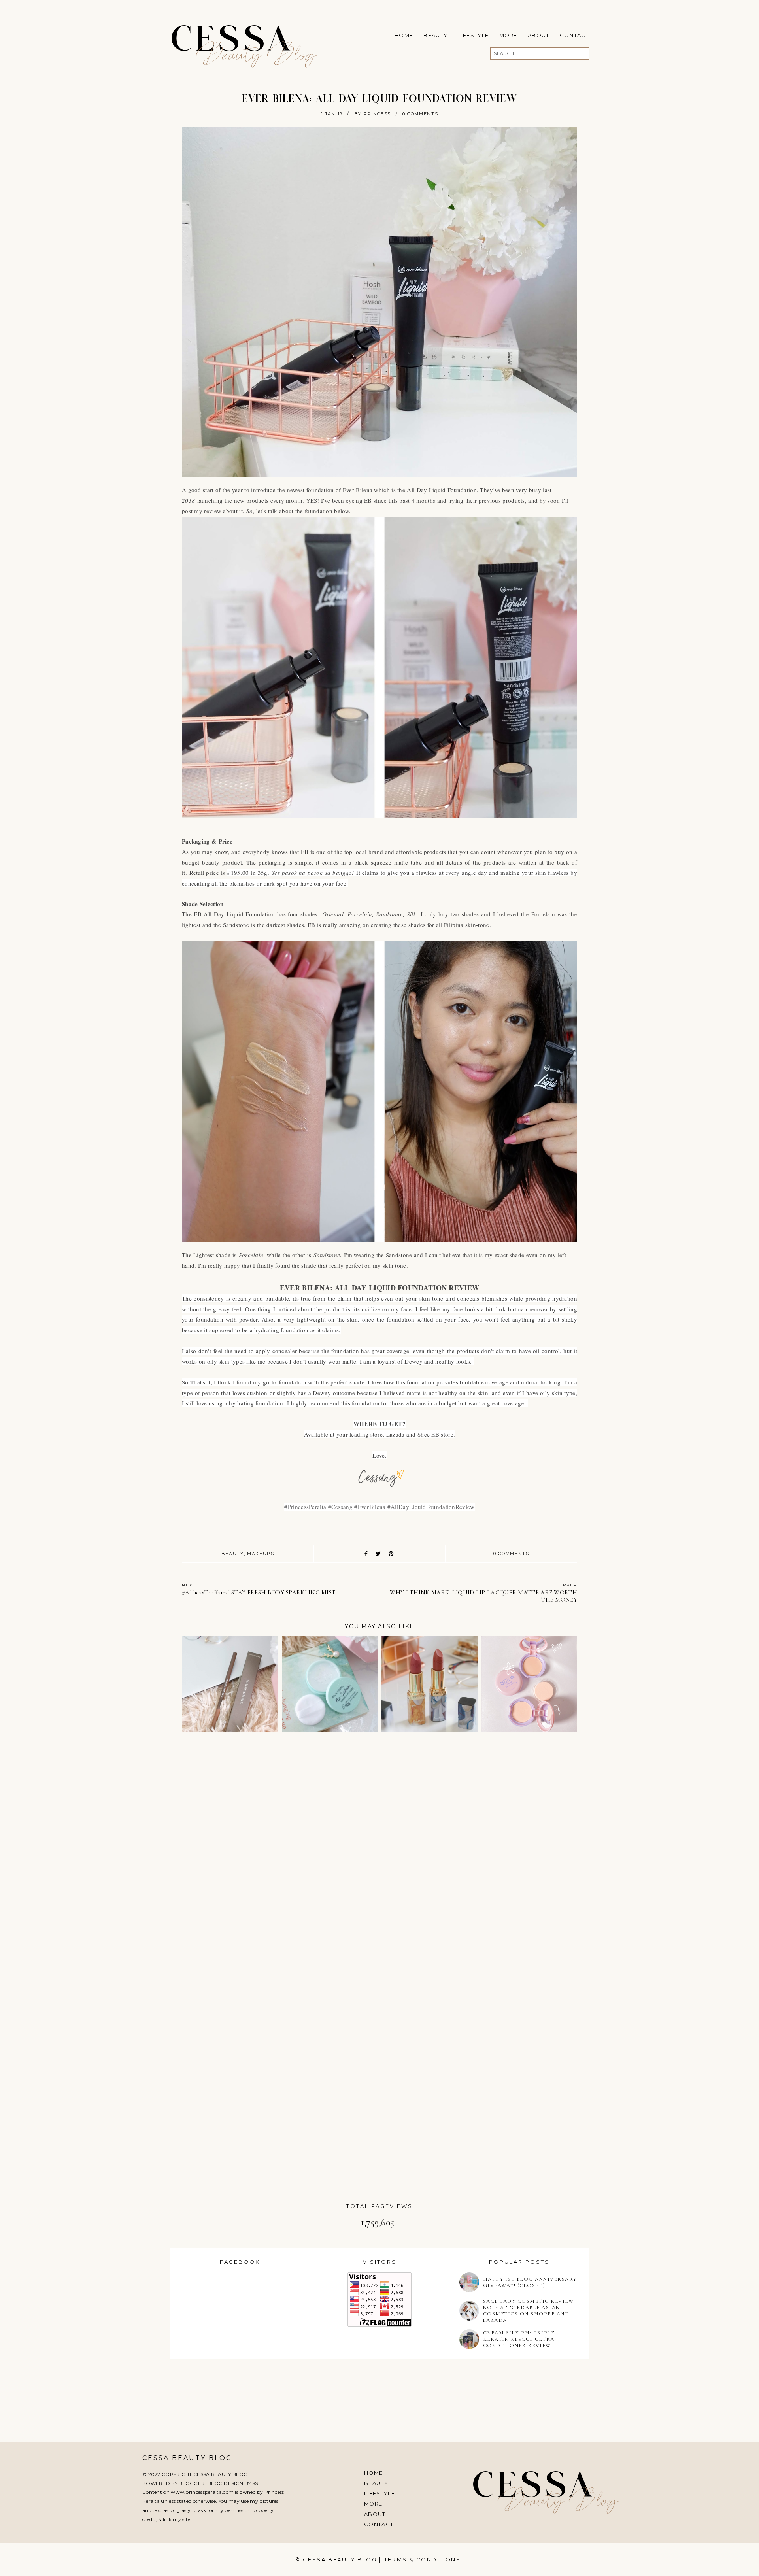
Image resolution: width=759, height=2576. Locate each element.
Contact (574, 35)
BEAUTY (233, 1554)
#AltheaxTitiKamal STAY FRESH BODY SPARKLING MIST (259, 1589)
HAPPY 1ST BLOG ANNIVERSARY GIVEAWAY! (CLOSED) (530, 2282)
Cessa (232, 42)
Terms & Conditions (423, 2559)
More (508, 35)
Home (404, 35)
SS (255, 2483)
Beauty (435, 35)
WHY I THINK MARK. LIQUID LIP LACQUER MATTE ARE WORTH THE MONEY (483, 1593)
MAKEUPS (261, 1554)
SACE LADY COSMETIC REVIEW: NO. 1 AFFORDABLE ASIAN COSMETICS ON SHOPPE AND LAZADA (529, 2311)
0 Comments (420, 114)
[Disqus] (379, 1851)
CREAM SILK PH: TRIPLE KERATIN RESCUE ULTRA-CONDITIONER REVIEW (520, 2339)
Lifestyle (474, 35)
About (539, 35)
